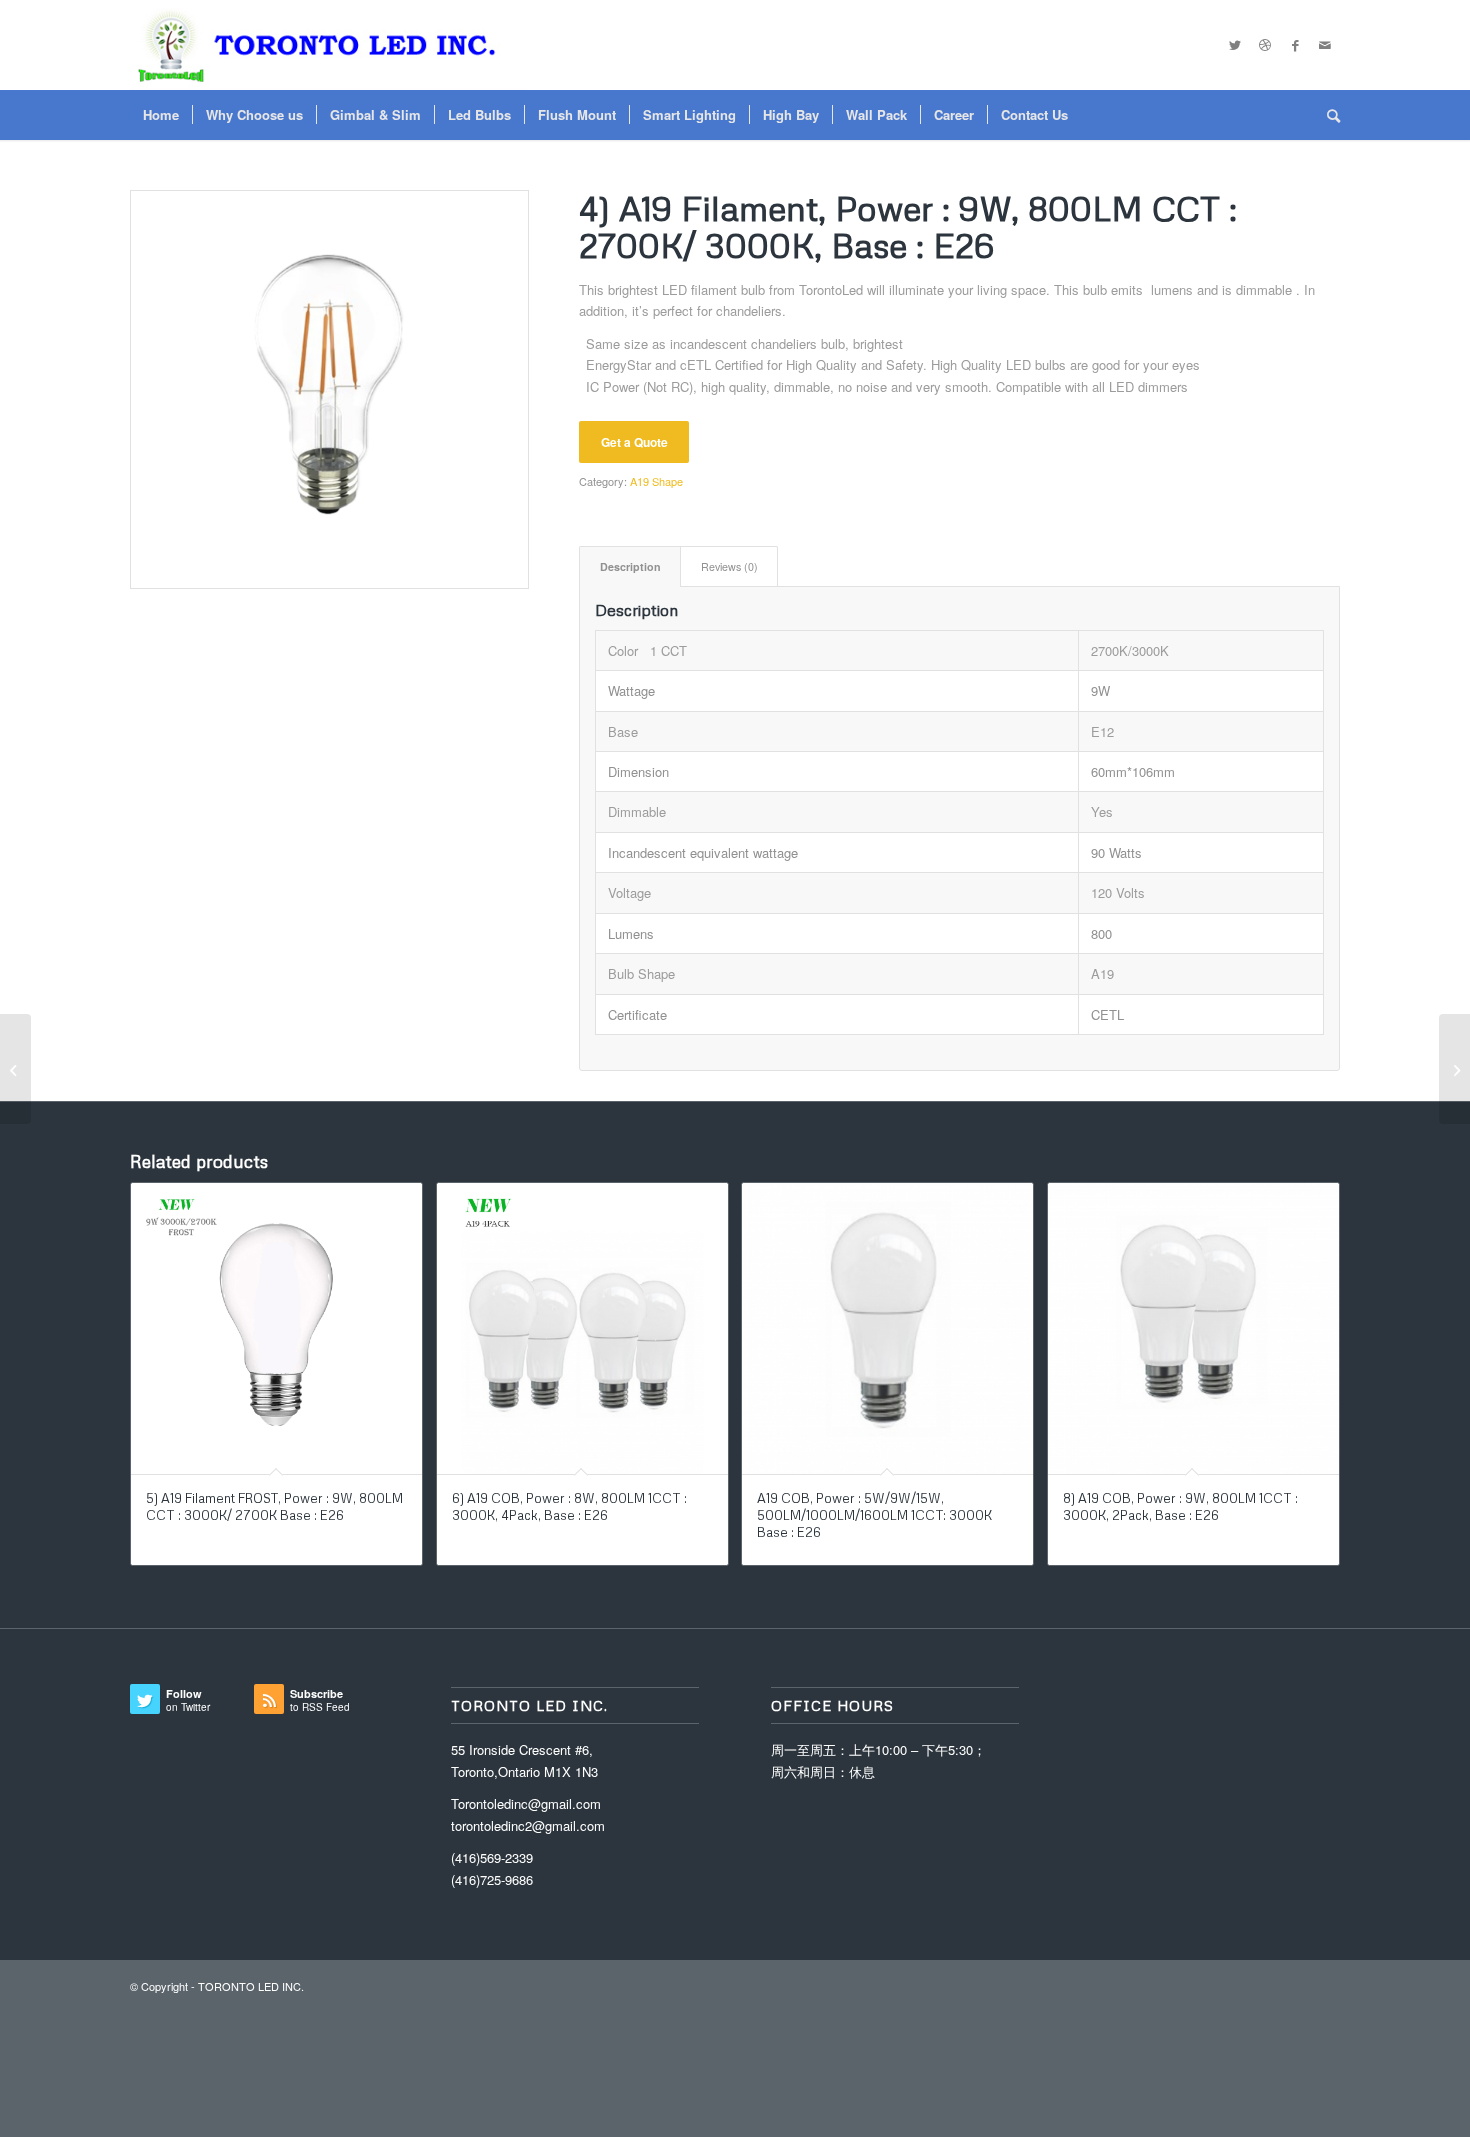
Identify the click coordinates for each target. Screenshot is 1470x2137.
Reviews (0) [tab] (729, 566)
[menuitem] (161, 115)
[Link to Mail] (1325, 45)
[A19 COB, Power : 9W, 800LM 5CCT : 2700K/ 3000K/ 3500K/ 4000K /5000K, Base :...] (1454, 1069)
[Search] (1327, 115)
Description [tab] (630, 566)
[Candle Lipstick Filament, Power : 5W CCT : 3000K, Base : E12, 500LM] (15, 1069)
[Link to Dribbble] (1265, 45)
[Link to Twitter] (1235, 45)
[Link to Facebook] (1295, 45)
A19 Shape (656, 481)
